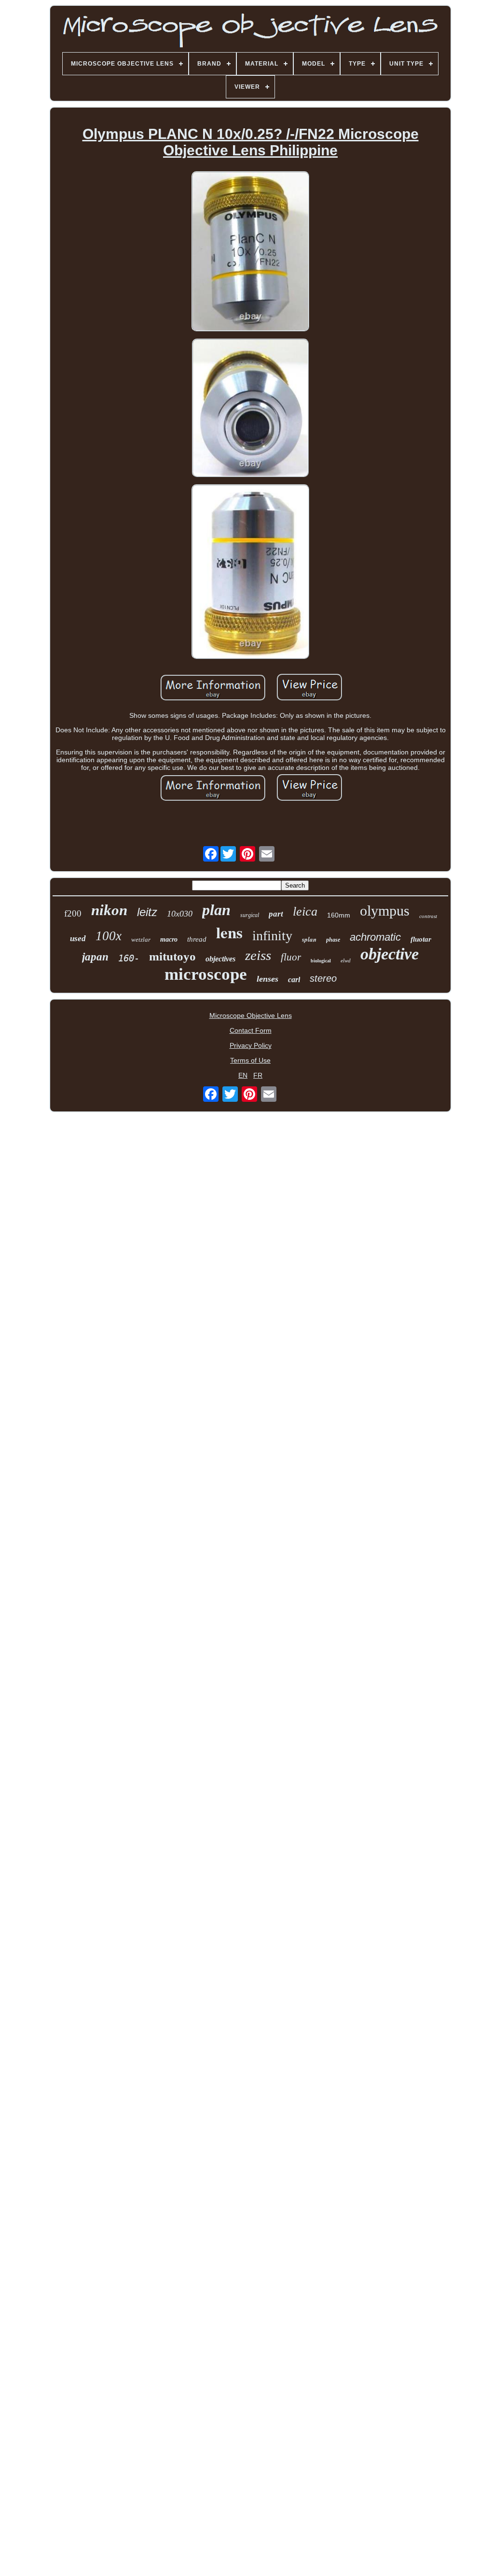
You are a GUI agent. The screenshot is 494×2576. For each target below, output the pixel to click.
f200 (73, 913)
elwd (346, 960)
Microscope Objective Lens (251, 1015)
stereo (323, 978)
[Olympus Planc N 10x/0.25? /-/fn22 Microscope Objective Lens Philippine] (250, 252)
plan (216, 910)
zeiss (258, 955)
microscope (206, 974)
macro (169, 939)
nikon (109, 910)
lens (229, 932)
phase (333, 940)
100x (109, 936)
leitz (147, 912)
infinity (272, 936)
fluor (291, 957)
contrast (428, 916)
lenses (268, 979)
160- (129, 958)
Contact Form (251, 1030)
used (78, 939)
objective (390, 954)
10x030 (180, 914)
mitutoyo (172, 956)
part (276, 914)
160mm (339, 915)
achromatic (375, 937)
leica (305, 911)
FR (258, 1075)
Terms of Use (250, 1060)
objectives (220, 959)
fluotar (421, 939)
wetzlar (141, 939)
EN (243, 1075)
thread (197, 939)
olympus (385, 911)
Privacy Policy (251, 1045)
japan (95, 957)
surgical (250, 915)
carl (294, 980)
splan (309, 939)
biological (321, 961)
